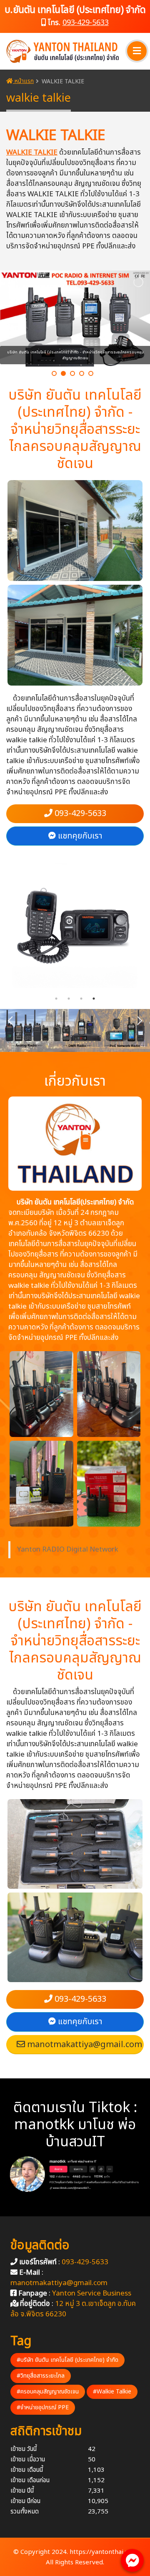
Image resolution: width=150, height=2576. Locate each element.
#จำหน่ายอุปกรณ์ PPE (43, 2407)
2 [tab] (69, 999)
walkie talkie (32, 153)
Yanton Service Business (92, 2293)
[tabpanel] (75, 926)
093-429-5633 (86, 23)
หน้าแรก (23, 81)
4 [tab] (94, 999)
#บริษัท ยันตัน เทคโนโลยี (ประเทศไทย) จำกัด (67, 2360)
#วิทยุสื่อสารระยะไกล (41, 2376)
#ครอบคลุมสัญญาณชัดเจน (48, 2392)
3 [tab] (81, 999)
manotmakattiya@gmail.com (84, 2045)
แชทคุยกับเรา (79, 836)
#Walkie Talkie (112, 2392)
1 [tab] (56, 999)
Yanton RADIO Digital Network (68, 1550)
